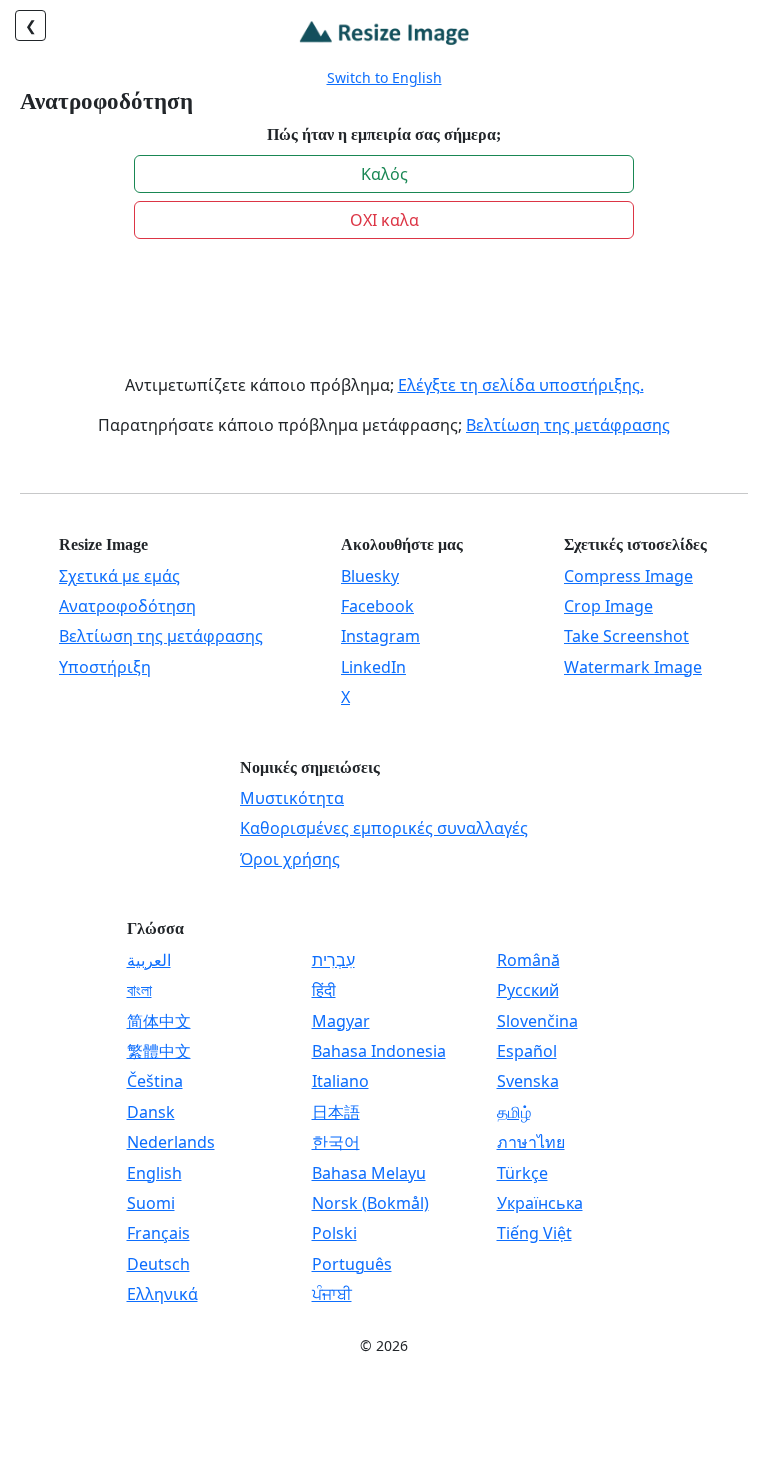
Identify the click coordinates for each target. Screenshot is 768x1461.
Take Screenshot (626, 636)
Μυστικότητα (292, 798)
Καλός (384, 174)
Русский (528, 990)
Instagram (380, 636)
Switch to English (384, 77)
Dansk (151, 1112)
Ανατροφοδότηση (127, 606)
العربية (149, 960)
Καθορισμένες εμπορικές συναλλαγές (384, 828)
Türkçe (522, 1173)
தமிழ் (514, 1112)
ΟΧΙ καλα (384, 220)
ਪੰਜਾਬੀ (332, 1294)
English (154, 1173)
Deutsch (158, 1264)
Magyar (341, 1021)
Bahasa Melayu (369, 1173)
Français (158, 1233)
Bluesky (370, 576)
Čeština (155, 1081)
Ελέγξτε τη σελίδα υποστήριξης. (521, 385)
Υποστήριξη (105, 667)
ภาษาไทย (531, 1142)
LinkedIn (373, 667)
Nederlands (171, 1142)
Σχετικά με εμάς (119, 576)
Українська (540, 1203)
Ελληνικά (162, 1294)
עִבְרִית (333, 960)
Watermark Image (633, 667)
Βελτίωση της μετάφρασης (568, 425)
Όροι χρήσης (290, 859)
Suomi (151, 1203)
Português (352, 1264)
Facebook (377, 606)
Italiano (340, 1081)
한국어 (336, 1142)
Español (527, 1051)
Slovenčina (537, 1021)
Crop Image (608, 606)
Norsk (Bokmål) (370, 1203)
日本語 (336, 1112)
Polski (334, 1233)
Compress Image (628, 576)
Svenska (528, 1081)
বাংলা (139, 990)
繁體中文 (159, 1051)
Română (528, 960)
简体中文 (159, 1021)
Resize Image (103, 544)
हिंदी (324, 990)
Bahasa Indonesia (379, 1051)
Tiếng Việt (534, 1233)
